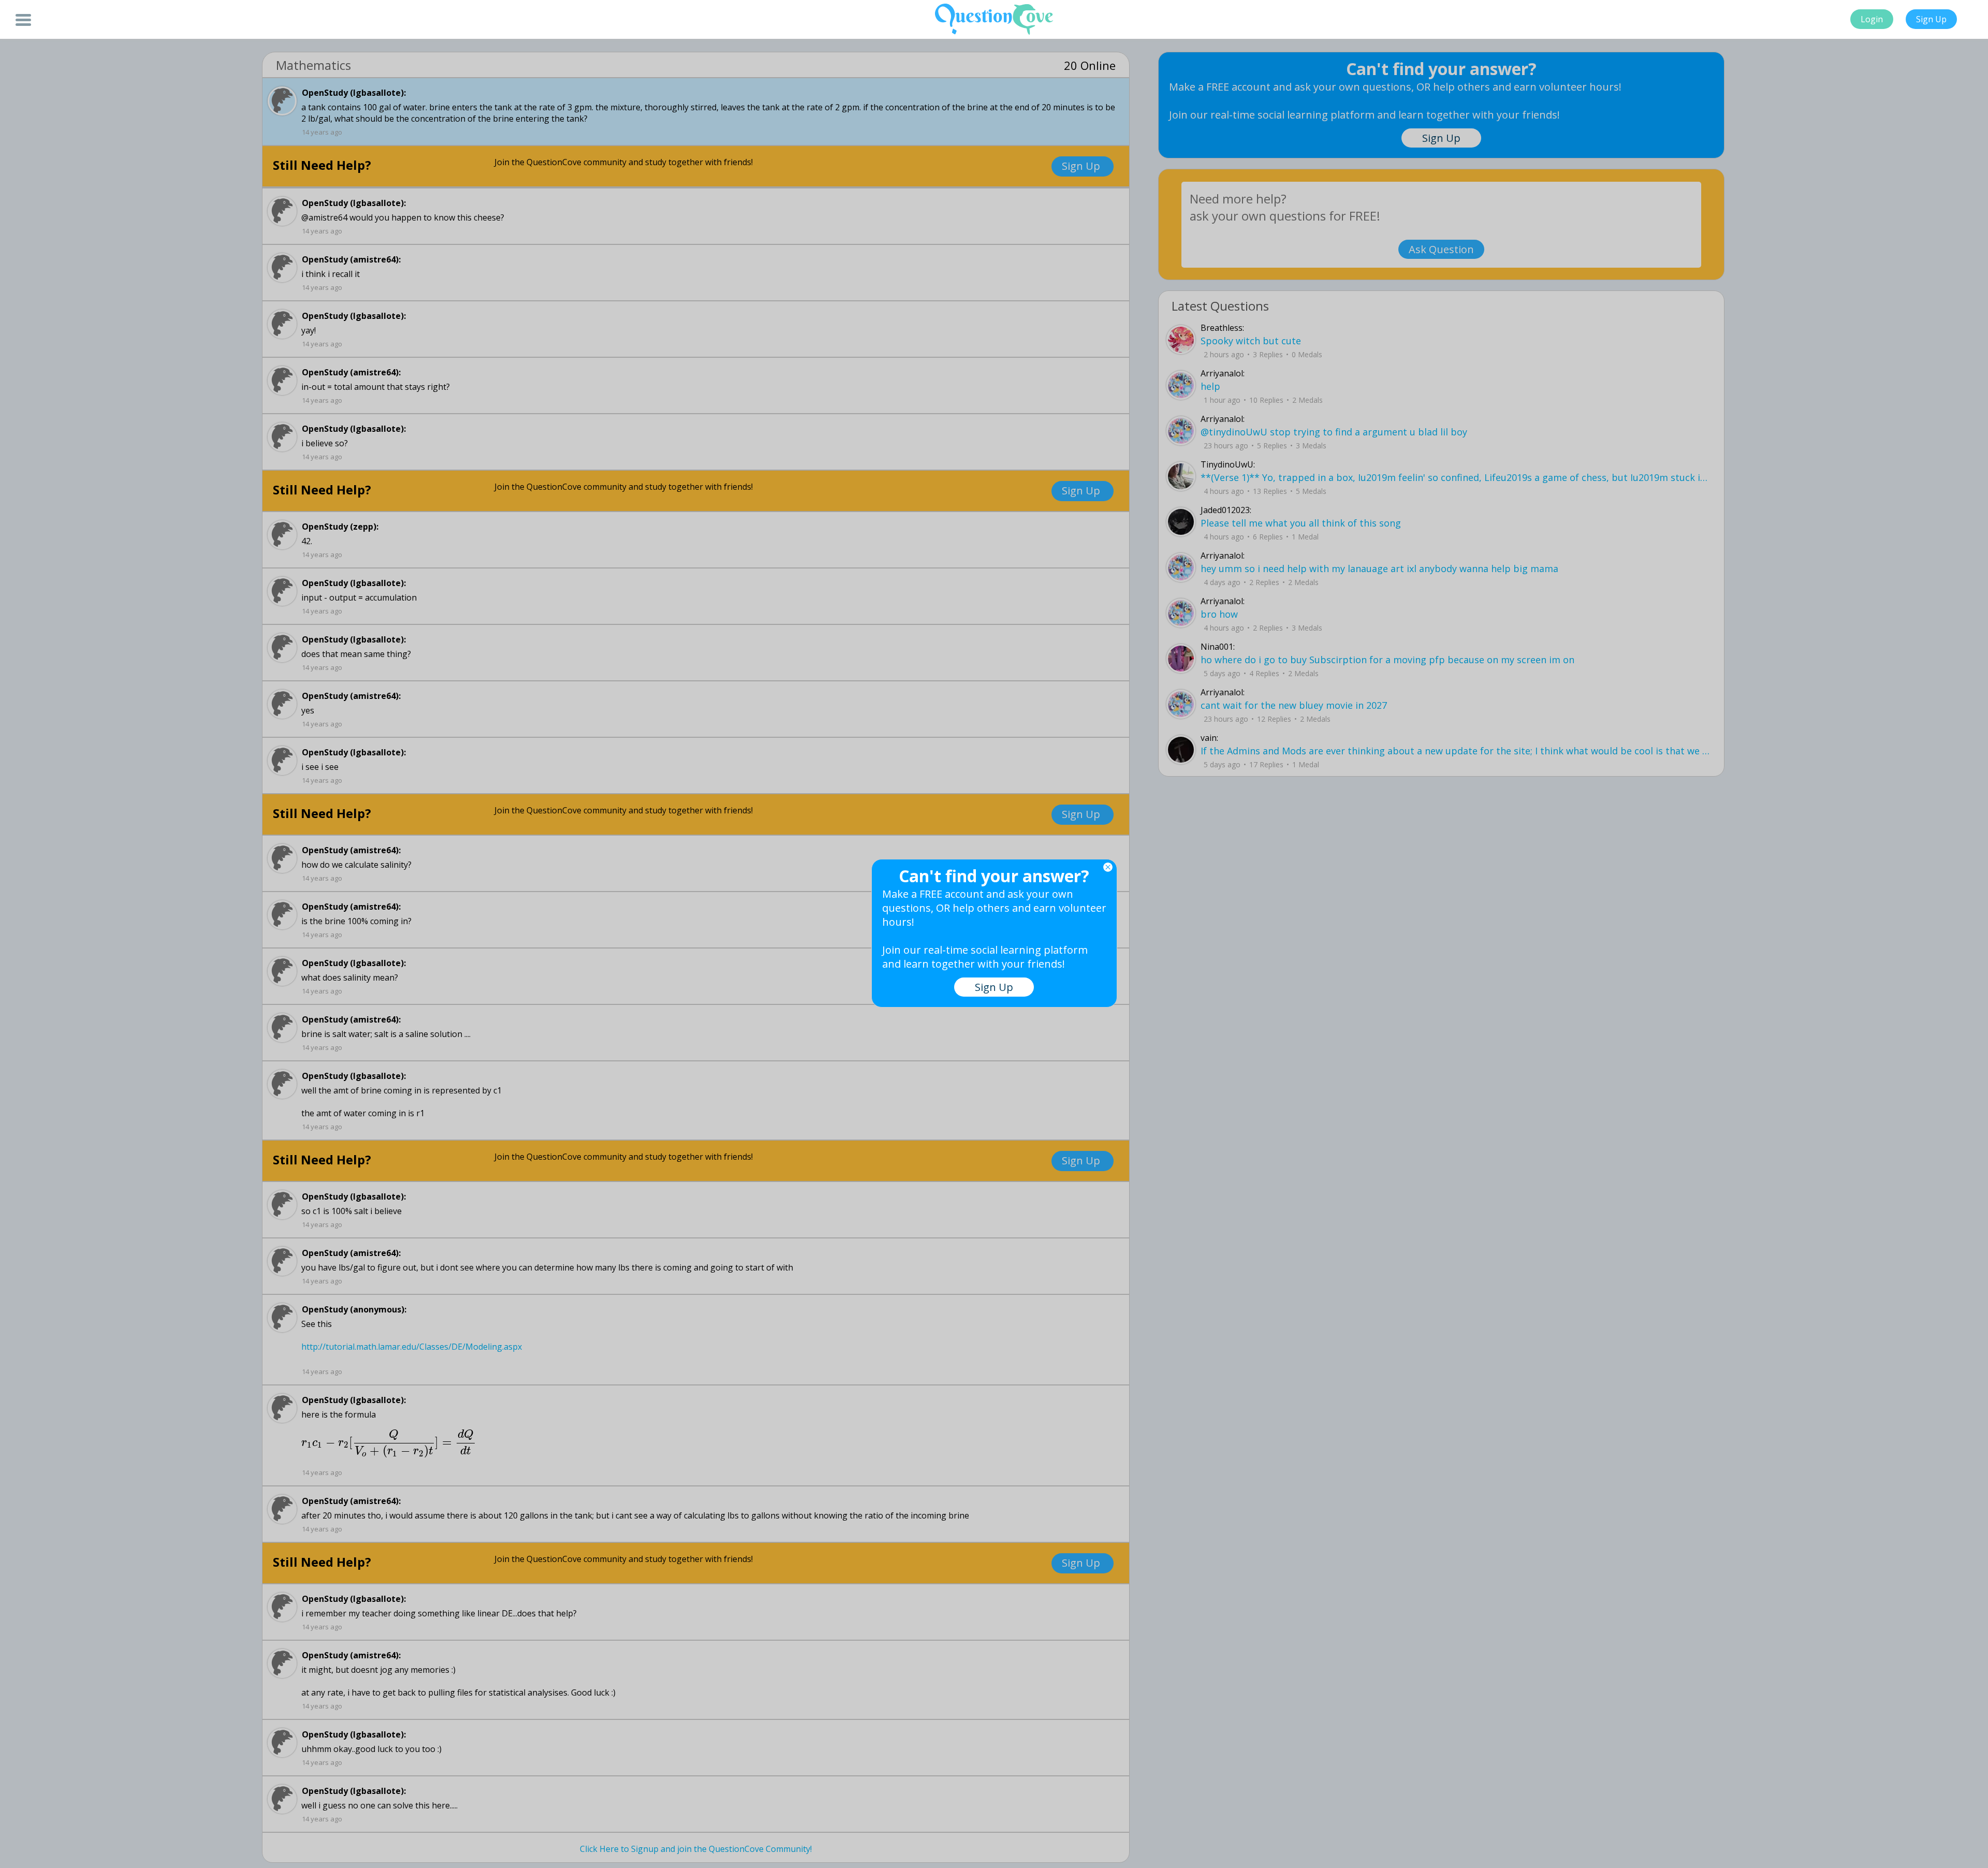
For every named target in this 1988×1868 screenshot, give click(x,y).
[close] (1108, 867)
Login (1872, 19)
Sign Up (1931, 19)
